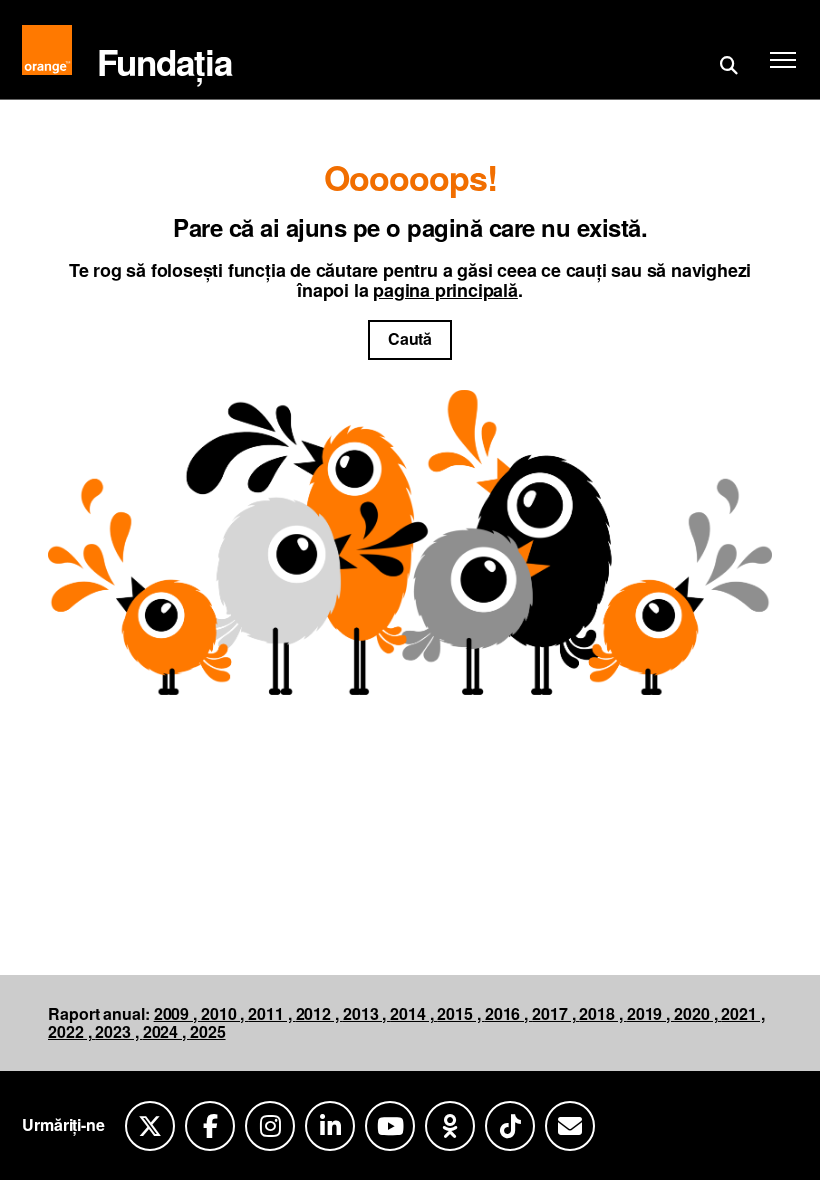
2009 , (177, 1013)
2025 (208, 1031)
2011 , (271, 1013)
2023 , (118, 1031)
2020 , (697, 1013)
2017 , (555, 1013)
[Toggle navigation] (778, 60)
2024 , (166, 1031)
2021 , (742, 1013)
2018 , (602, 1013)
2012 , (319, 1013)
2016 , (508, 1013)
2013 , (366, 1013)
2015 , (460, 1013)
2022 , (71, 1031)
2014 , (413, 1013)
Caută (410, 338)
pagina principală (445, 290)
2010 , (224, 1013)
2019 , (650, 1013)
